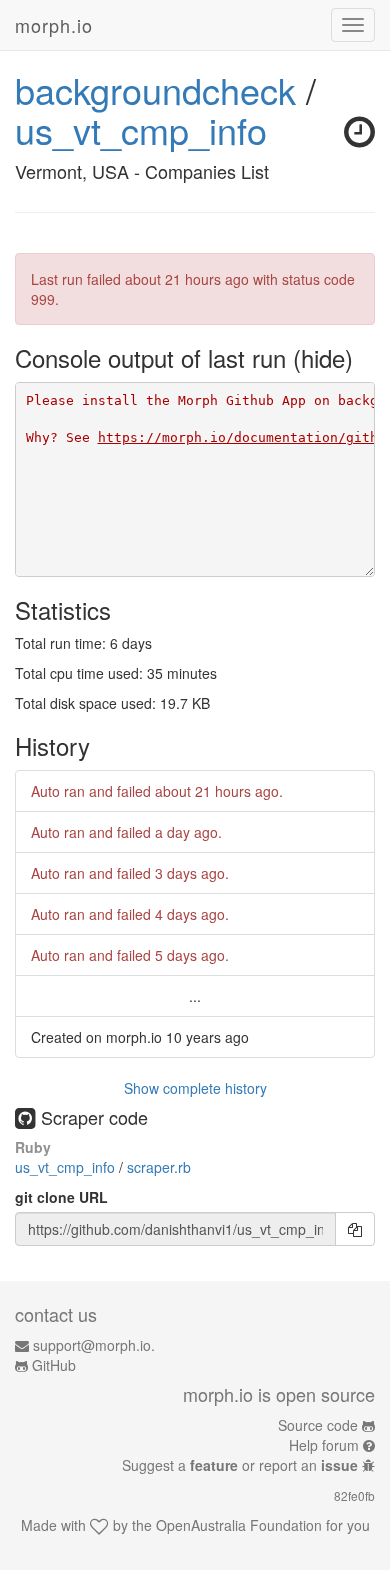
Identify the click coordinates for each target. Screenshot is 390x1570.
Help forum (324, 1445)
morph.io (54, 25)
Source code (318, 1425)
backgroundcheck (155, 89)
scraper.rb (159, 1167)
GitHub (54, 1365)
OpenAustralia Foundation (239, 1525)
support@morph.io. (94, 1345)
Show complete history (195, 1088)
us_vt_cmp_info (141, 129)
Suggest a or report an (240, 1465)
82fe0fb (354, 1495)
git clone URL (61, 1197)
